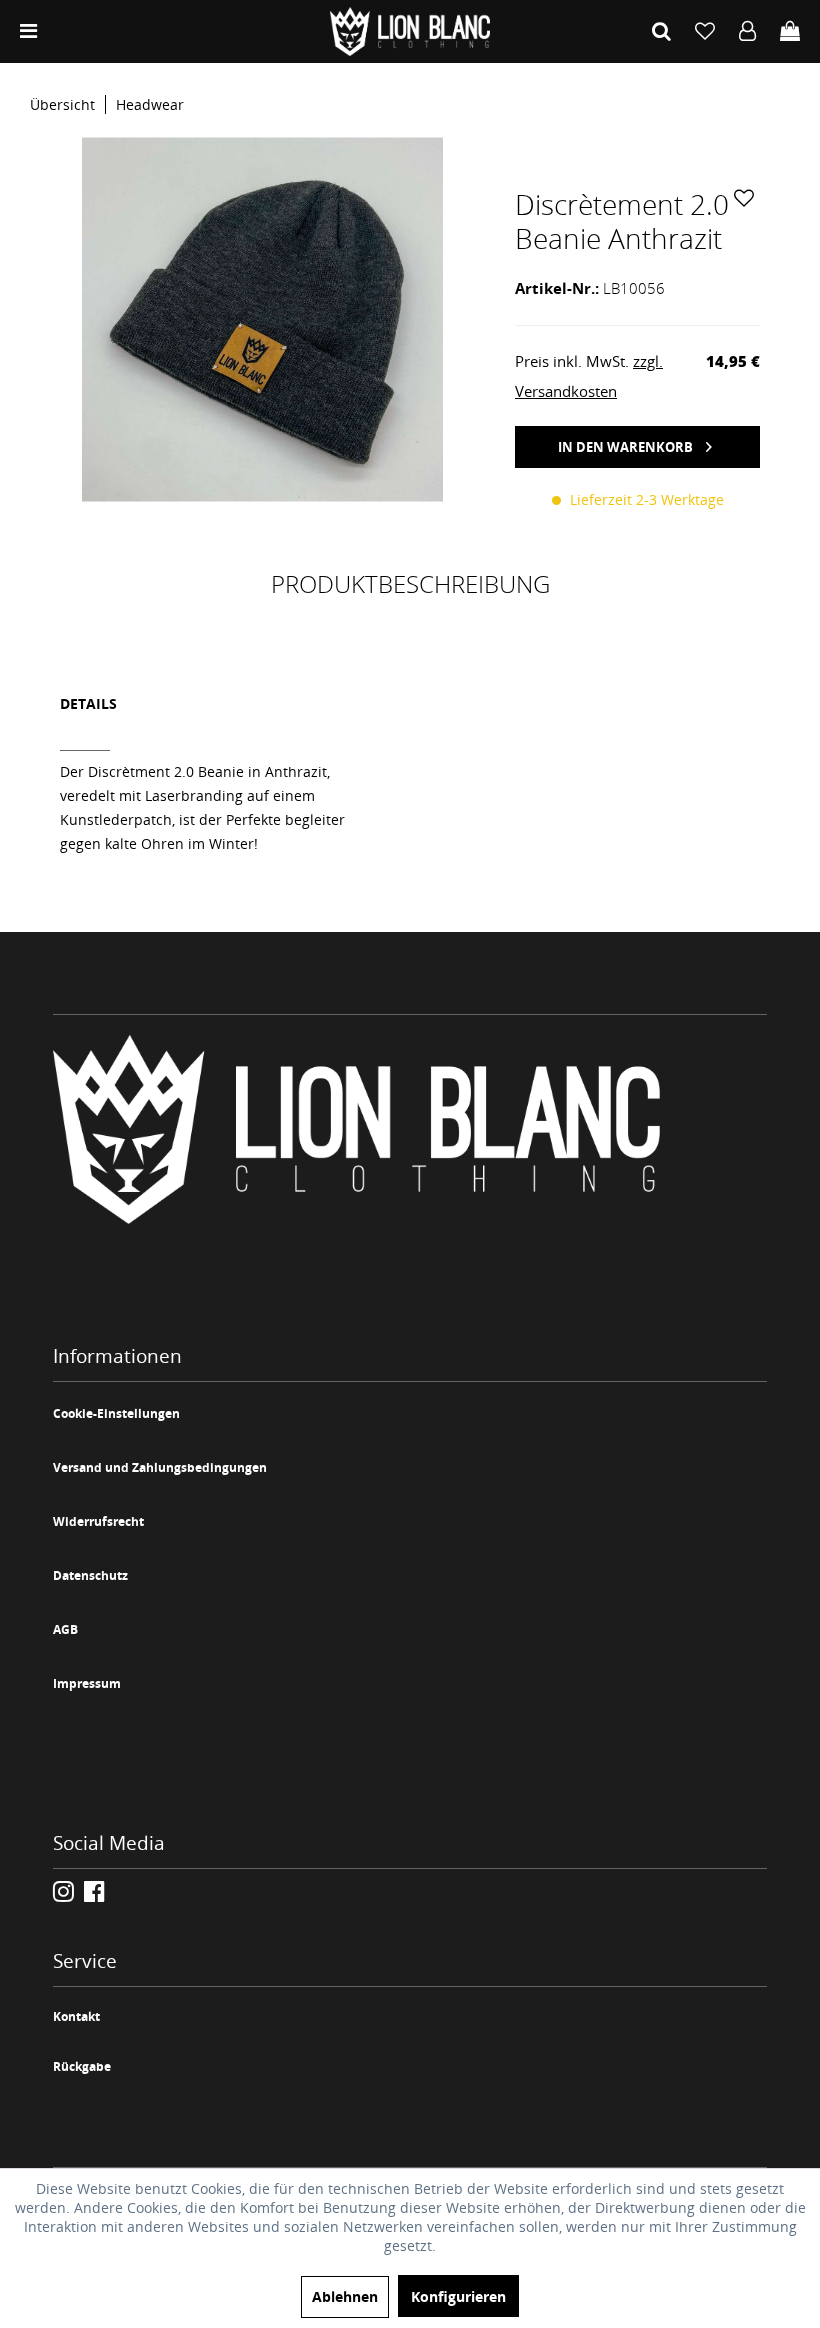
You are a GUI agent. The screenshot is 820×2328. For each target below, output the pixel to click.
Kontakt (76, 2016)
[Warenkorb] (790, 31)
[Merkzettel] (705, 31)
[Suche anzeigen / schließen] (661, 31)
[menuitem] (28, 31)
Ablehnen (345, 2296)
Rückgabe (82, 2066)
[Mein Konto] (747, 31)
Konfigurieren (458, 2296)
